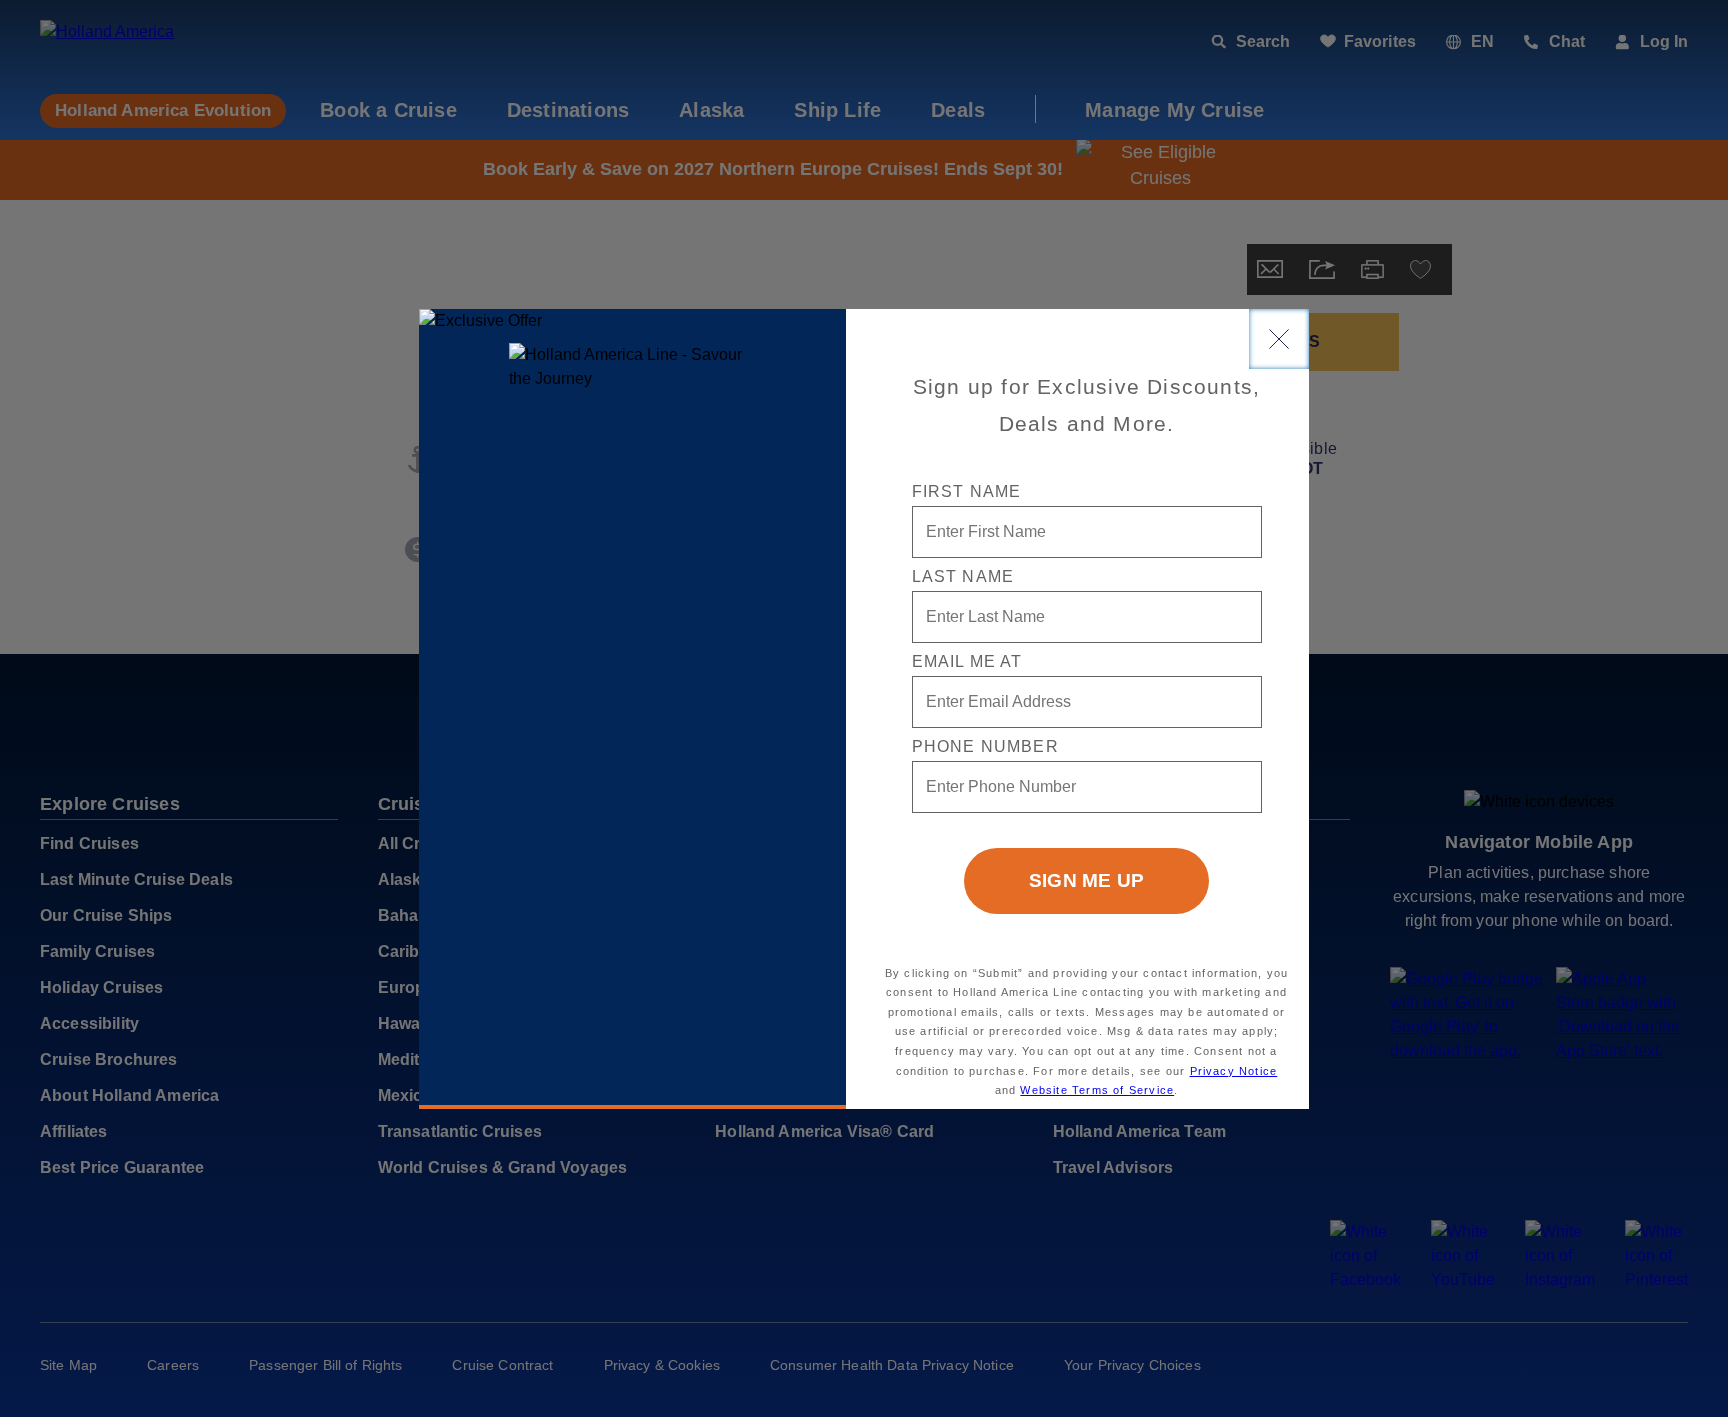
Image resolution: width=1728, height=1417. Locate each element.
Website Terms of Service (1097, 1090)
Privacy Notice (1234, 1071)
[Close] (1279, 339)
